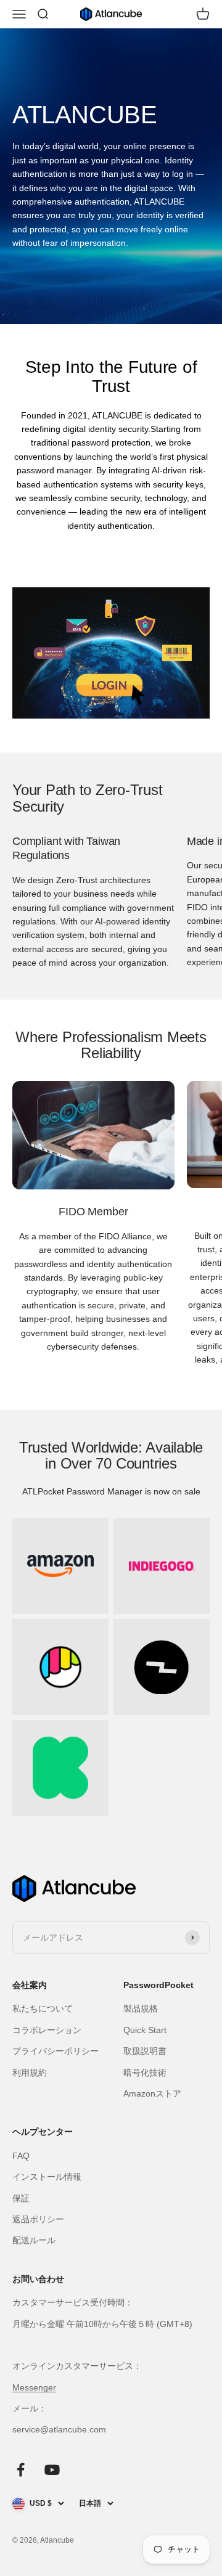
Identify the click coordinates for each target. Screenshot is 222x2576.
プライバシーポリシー (55, 2051)
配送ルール (34, 2240)
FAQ (21, 2156)
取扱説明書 (145, 2051)
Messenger (34, 2387)
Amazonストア (152, 2093)
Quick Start (145, 2030)
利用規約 (30, 2073)
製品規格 (141, 2008)
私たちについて (43, 2008)
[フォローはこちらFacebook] (21, 2470)
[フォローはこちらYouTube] (52, 2470)
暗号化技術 (145, 2073)
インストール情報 (47, 2177)
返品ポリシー (38, 2219)
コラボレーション (47, 2030)
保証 (21, 2198)
